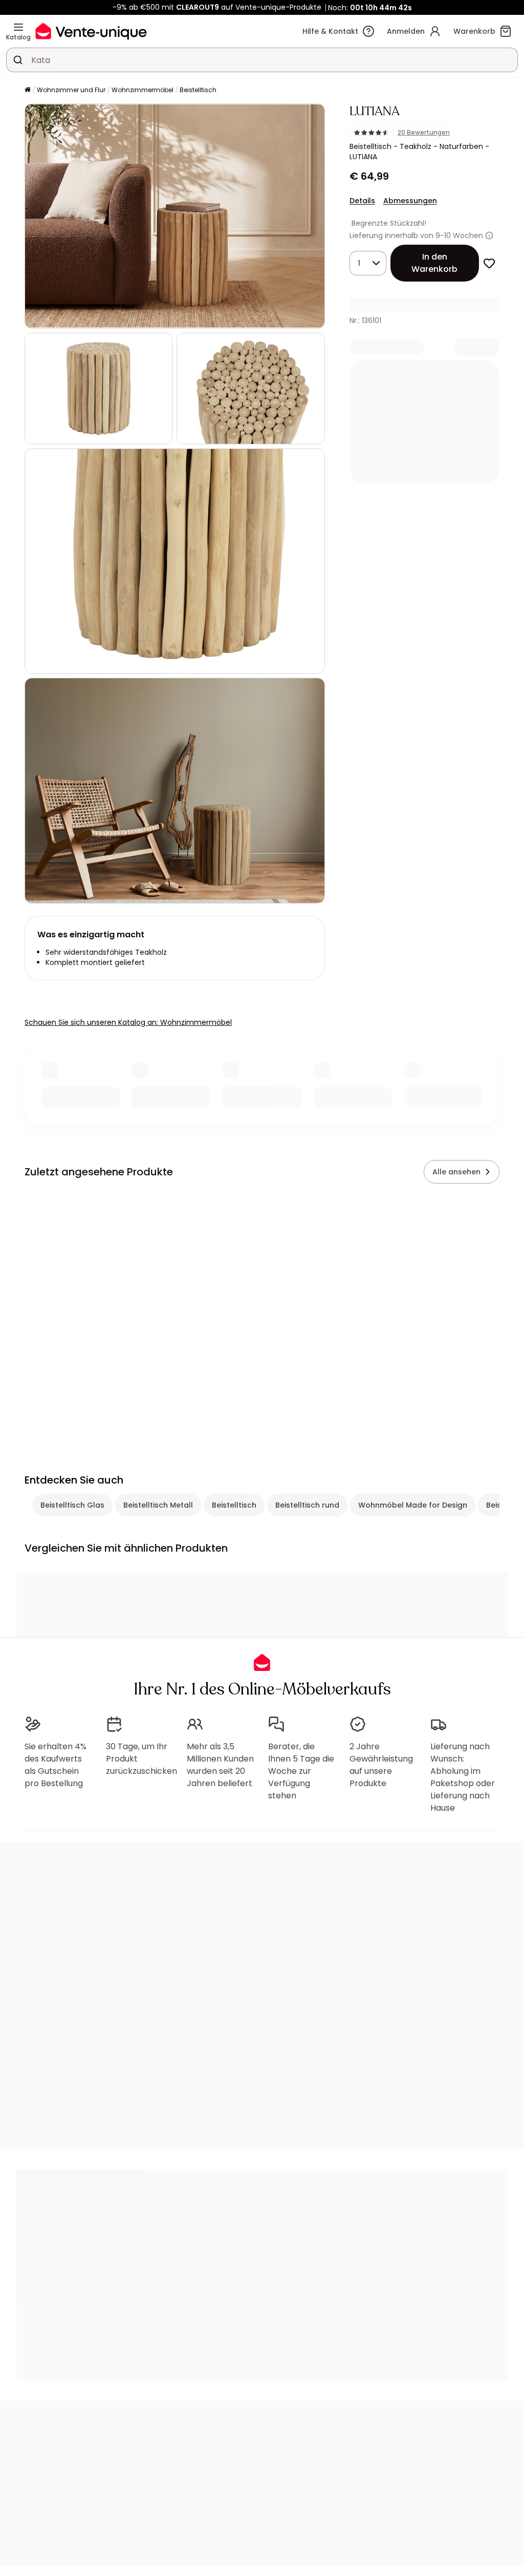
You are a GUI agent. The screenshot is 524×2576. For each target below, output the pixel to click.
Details (362, 201)
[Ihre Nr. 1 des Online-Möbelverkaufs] (91, 31)
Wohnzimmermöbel (143, 90)
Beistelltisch (198, 90)
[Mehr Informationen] (489, 235)
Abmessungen (410, 201)
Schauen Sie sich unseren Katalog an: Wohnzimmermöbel (128, 1022)
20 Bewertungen (424, 133)
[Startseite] (28, 90)
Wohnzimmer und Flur (71, 90)
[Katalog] (18, 27)
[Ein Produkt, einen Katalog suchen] (18, 60)
